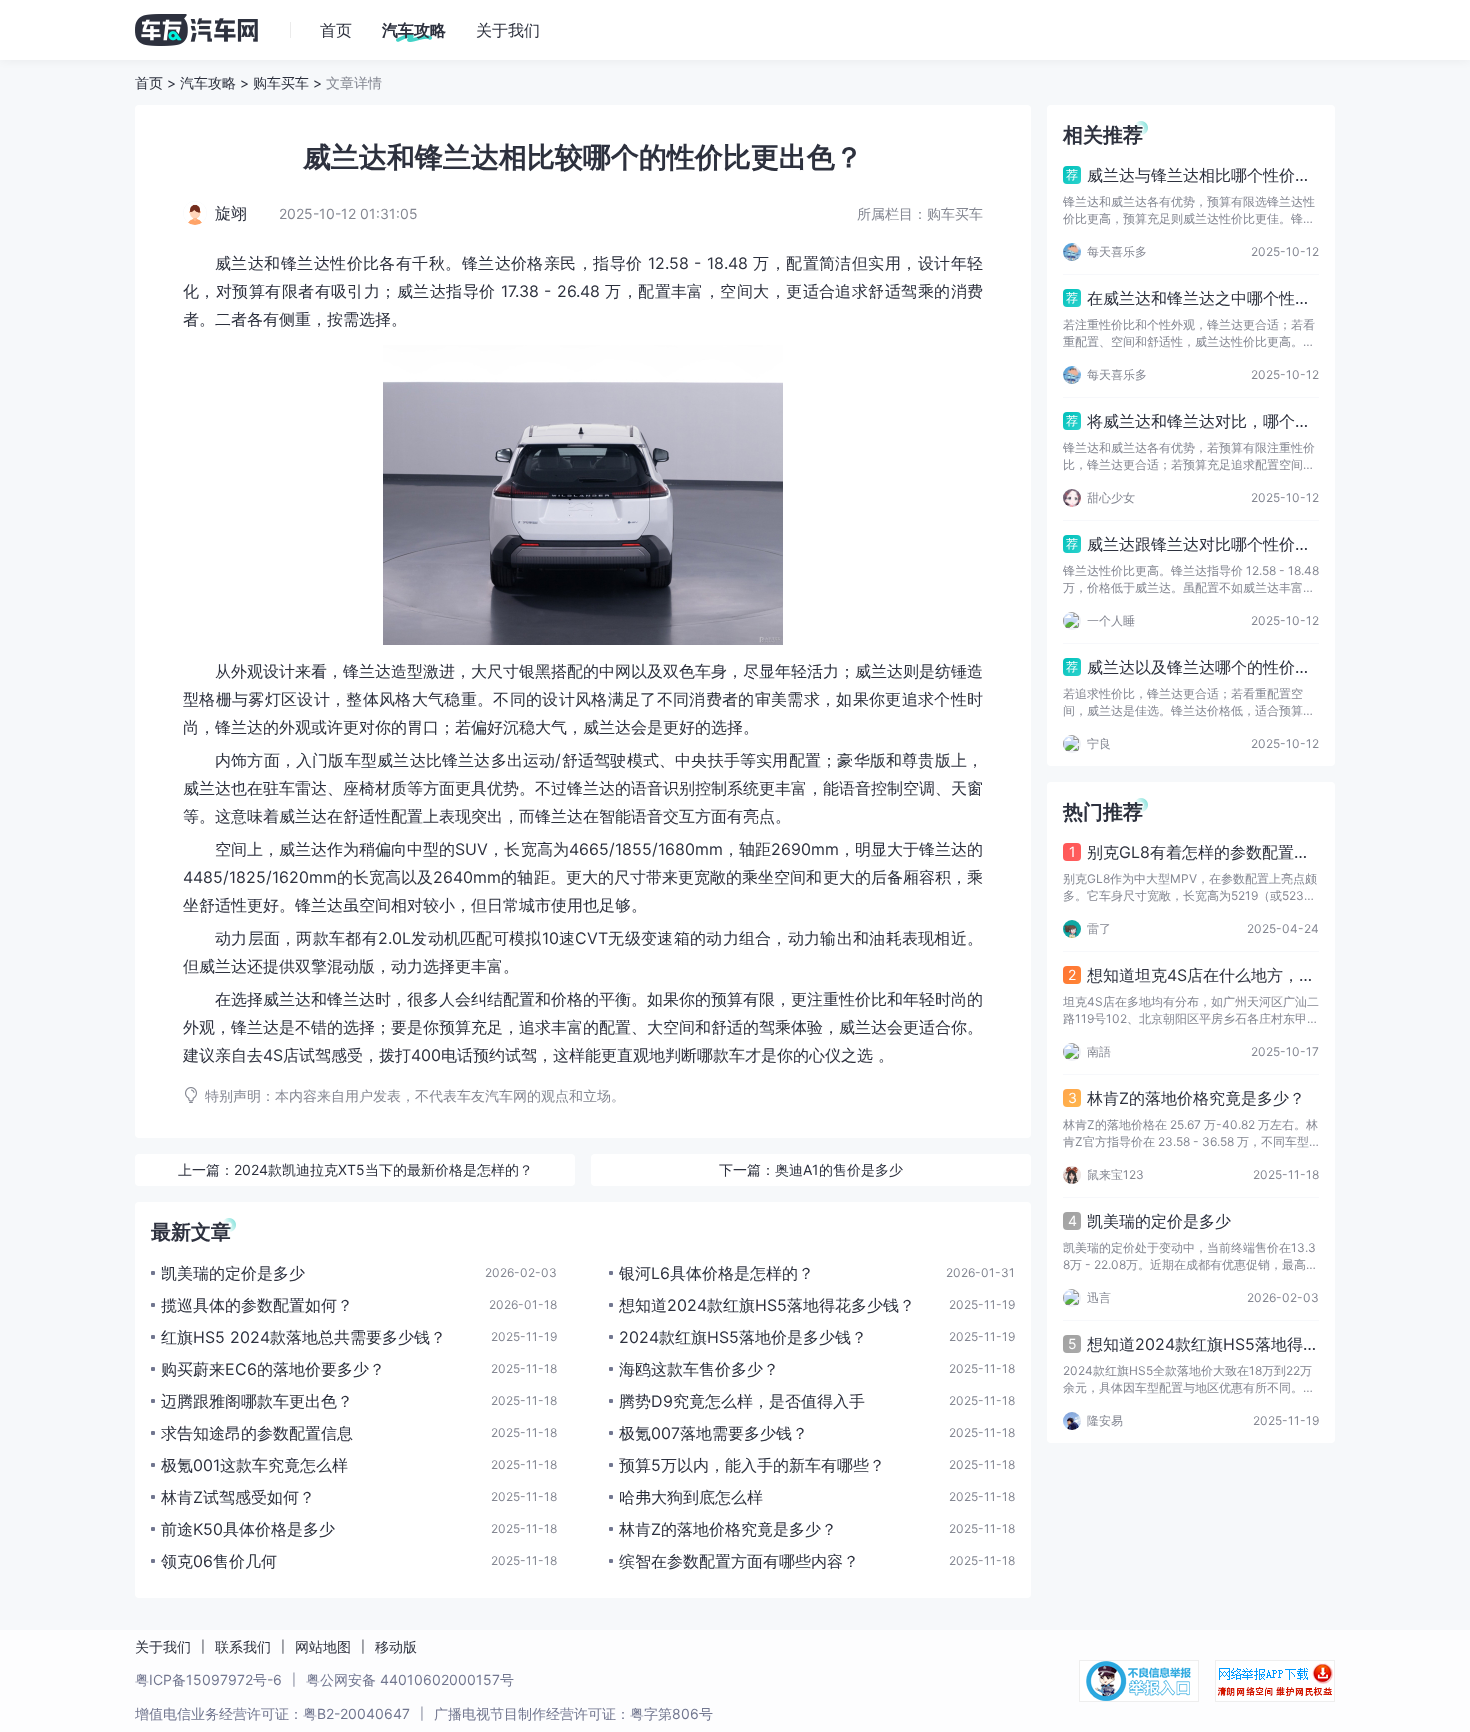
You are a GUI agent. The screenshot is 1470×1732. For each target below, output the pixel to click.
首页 (149, 82)
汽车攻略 (208, 82)
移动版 (396, 1646)
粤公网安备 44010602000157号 (410, 1679)
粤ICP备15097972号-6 (208, 1679)
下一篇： (811, 1169)
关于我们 (163, 1646)
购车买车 (281, 82)
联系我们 (243, 1646)
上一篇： (355, 1169)
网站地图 (323, 1646)
